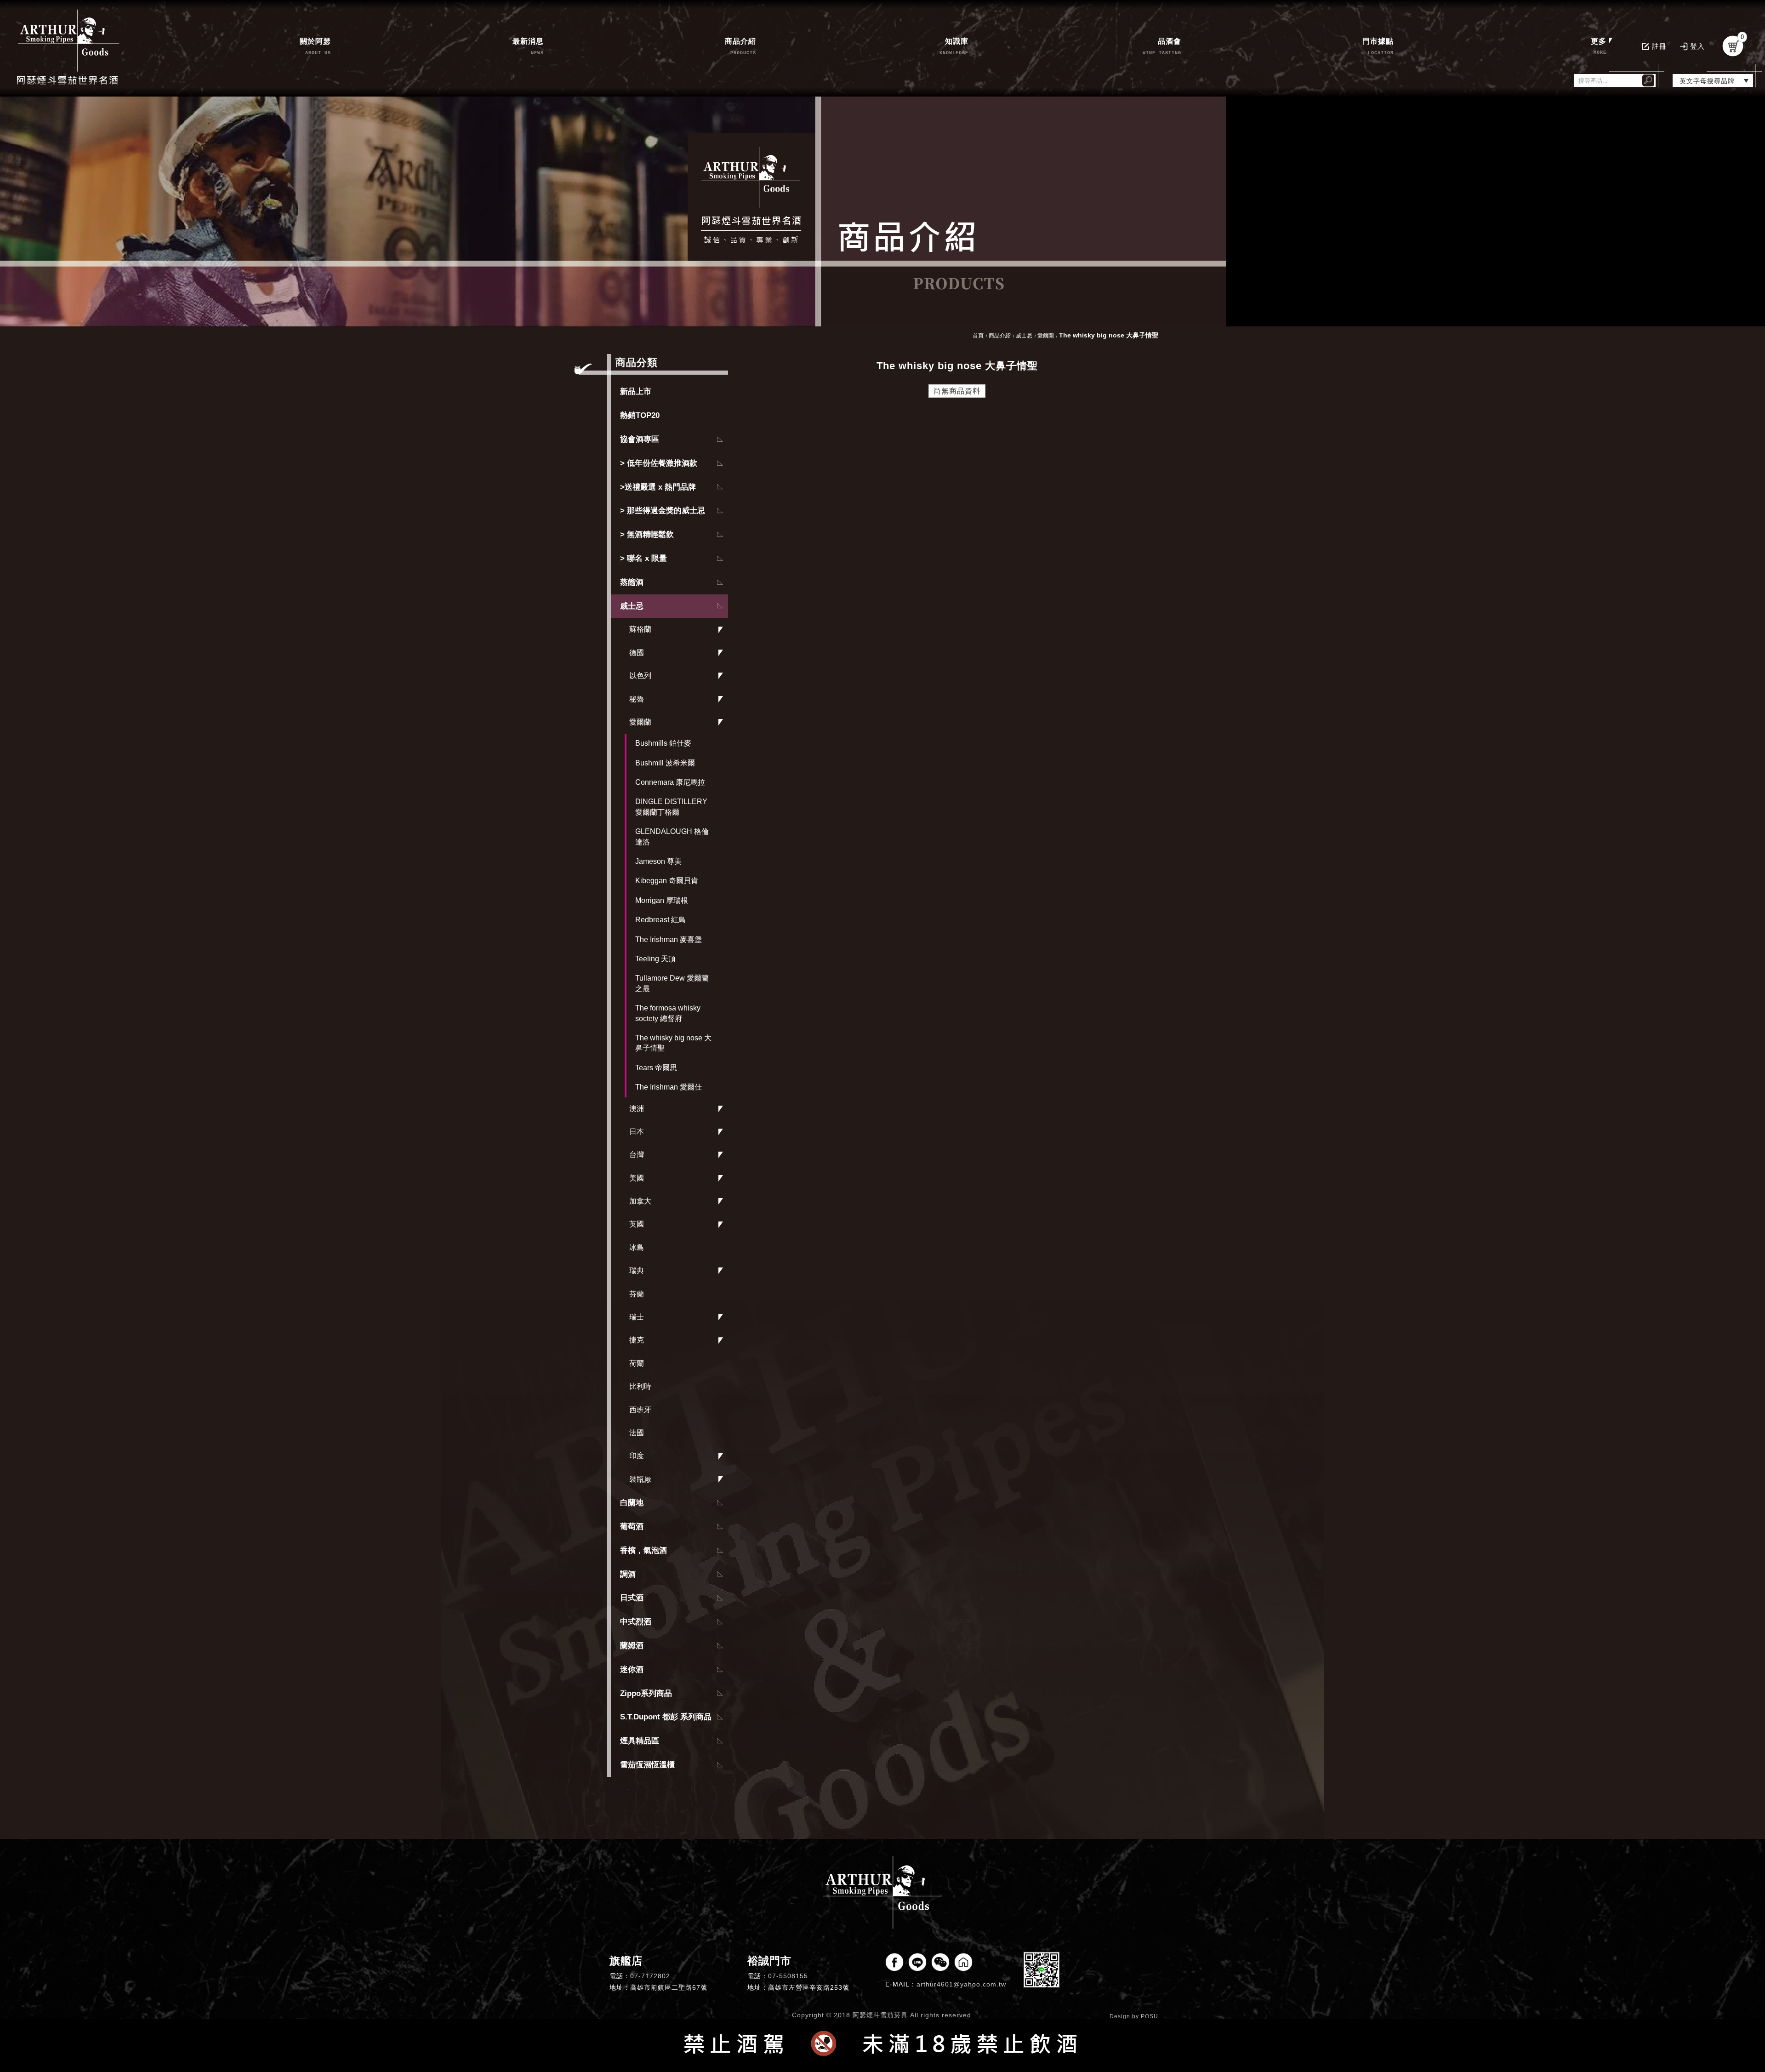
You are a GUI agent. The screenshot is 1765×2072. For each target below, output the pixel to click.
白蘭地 (632, 1503)
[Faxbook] (894, 1962)
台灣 (637, 1155)
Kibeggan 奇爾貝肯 (667, 881)
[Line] (917, 1962)
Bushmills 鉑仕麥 (663, 743)
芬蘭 (637, 1294)
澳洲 (637, 1109)
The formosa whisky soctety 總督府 (668, 1013)
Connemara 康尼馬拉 (670, 782)
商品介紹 (1000, 336)
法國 (637, 1433)
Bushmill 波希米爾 (665, 763)
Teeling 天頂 (655, 959)
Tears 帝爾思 (656, 1068)
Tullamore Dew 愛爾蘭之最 (672, 983)
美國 (637, 1178)
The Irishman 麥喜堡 (669, 939)
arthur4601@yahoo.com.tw (961, 1984)
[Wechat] (940, 1962)
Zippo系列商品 (646, 1693)
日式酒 (632, 1598)
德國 (637, 653)
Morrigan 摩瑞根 (662, 900)
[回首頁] (69, 46)
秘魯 (637, 699)
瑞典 (637, 1270)
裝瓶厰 (640, 1479)
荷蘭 (637, 1363)
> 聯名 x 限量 (643, 558)
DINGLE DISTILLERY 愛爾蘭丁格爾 (671, 807)
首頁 (978, 336)
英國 (637, 1224)
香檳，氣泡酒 (643, 1550)
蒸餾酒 (632, 582)
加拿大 (640, 1201)
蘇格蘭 (640, 629)
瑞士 (637, 1317)
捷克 (637, 1340)
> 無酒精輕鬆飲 (647, 534)
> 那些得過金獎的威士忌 (663, 511)
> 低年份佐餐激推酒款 (659, 463)
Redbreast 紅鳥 (660, 920)
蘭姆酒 (632, 1646)
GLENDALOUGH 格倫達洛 (672, 836)
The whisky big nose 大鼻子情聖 (673, 1043)
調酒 (628, 1574)
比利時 (640, 1386)
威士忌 (632, 606)
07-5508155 (788, 1976)
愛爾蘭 (640, 722)
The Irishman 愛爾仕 (669, 1087)
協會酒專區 (640, 439)
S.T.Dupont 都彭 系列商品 (666, 1717)
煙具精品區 (640, 1741)
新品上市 (636, 391)
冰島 (637, 1247)
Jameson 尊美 (658, 861)
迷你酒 (632, 1670)
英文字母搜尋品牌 (1707, 81)
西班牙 (640, 1410)
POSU (1150, 2016)
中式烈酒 (636, 1622)
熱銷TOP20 (640, 415)
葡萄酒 (632, 1527)
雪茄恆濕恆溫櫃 (647, 1765)
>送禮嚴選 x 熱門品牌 (658, 487)
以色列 (640, 676)
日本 (637, 1132)
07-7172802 (650, 1976)
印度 (637, 1456)
